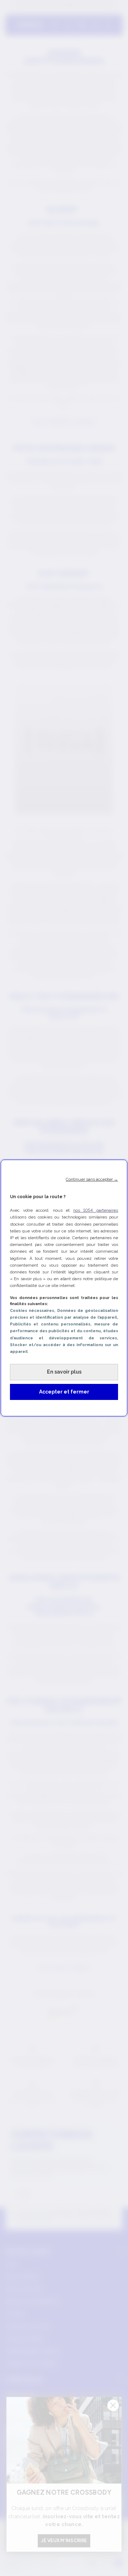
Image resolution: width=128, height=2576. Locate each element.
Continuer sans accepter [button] (92, 1179)
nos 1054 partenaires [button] (96, 1210)
